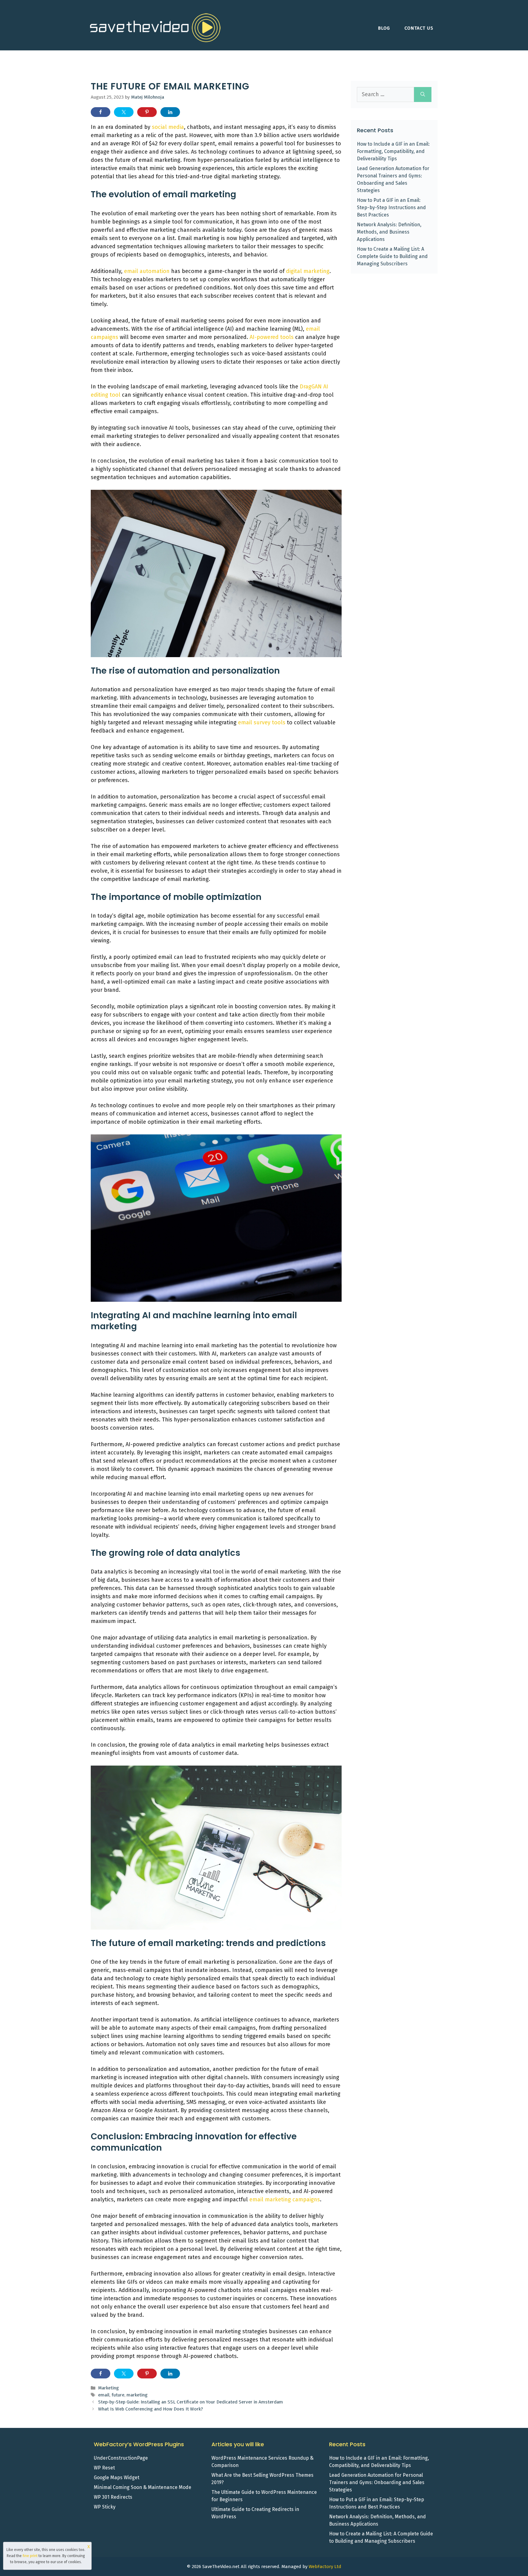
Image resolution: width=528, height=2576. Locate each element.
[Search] (423, 95)
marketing (137, 2395)
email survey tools (262, 722)
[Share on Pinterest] (147, 112)
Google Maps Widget (117, 2478)
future (118, 2395)
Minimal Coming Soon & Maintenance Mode (143, 2487)
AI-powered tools (272, 337)
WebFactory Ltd (325, 2567)
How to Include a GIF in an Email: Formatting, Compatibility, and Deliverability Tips (393, 151)
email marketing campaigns (285, 2199)
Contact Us (419, 28)
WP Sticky (105, 2507)
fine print (30, 2556)
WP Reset (104, 2468)
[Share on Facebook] (101, 112)
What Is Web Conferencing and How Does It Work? (150, 2409)
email (104, 2395)
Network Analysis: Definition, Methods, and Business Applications (389, 232)
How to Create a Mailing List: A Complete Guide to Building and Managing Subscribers (392, 256)
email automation (147, 271)
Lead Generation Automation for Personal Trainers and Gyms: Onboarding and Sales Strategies (377, 2482)
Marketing (108, 2388)
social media (168, 127)
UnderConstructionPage (121, 2458)
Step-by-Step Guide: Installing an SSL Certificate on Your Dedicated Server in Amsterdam (191, 2402)
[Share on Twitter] (124, 112)
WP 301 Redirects (113, 2497)
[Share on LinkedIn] (170, 112)
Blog (384, 28)
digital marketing (308, 271)
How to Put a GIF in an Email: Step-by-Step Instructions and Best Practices (391, 207)
